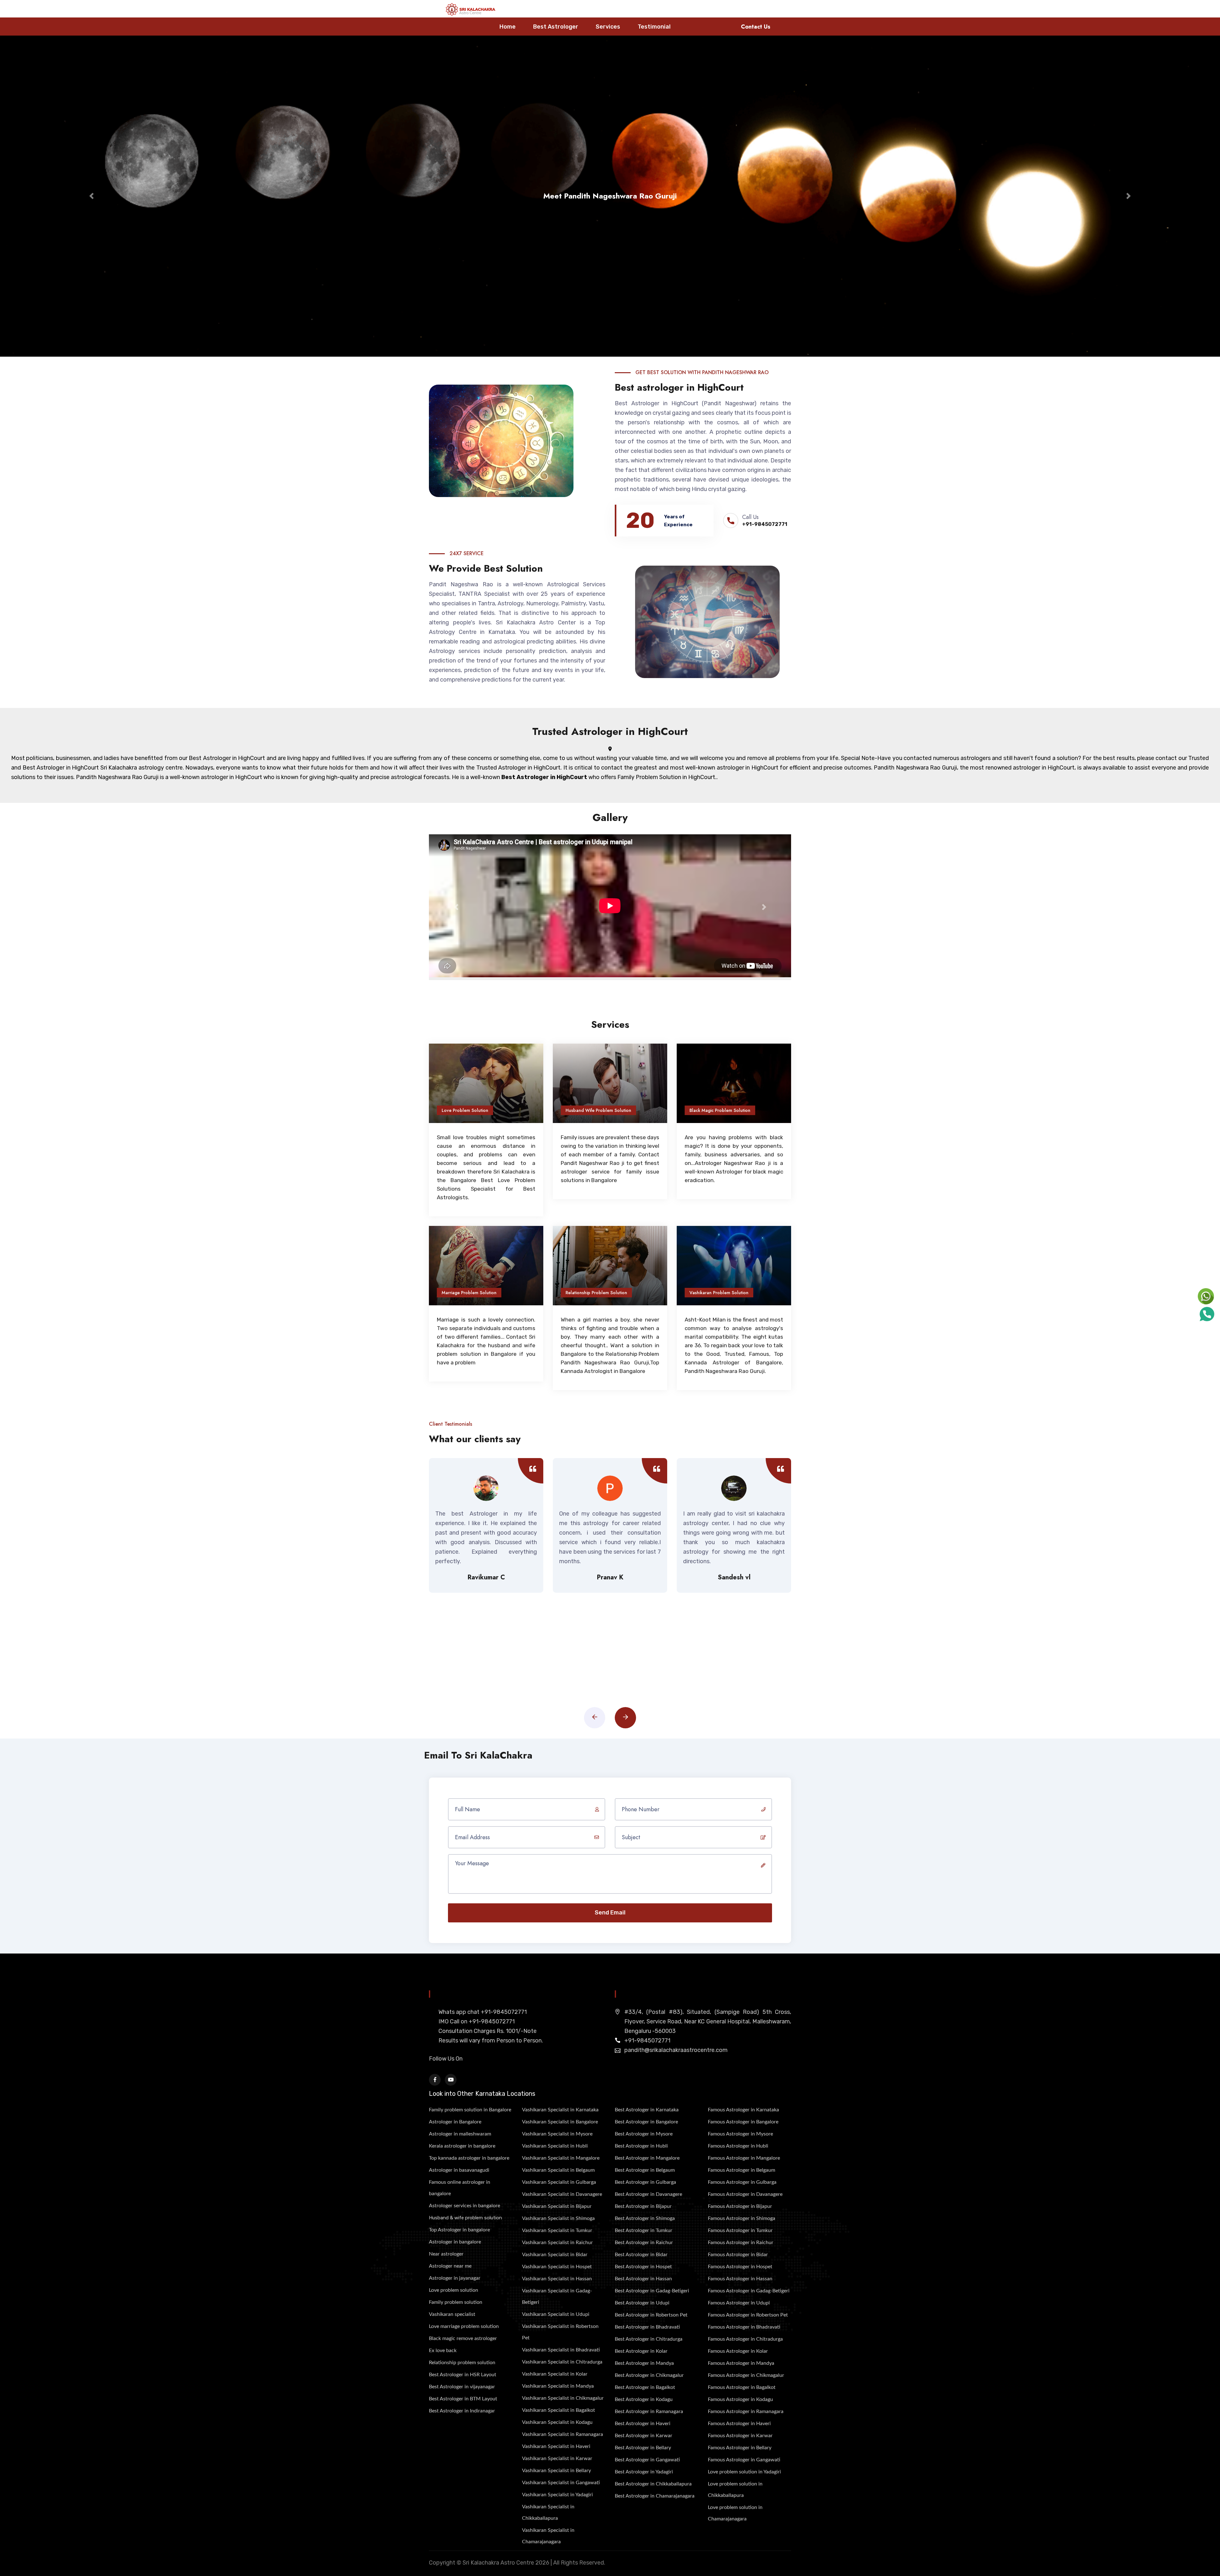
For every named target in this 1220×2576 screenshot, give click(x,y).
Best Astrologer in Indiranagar (462, 2411)
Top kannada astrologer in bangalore (469, 2158)
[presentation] (595, 1718)
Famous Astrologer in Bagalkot (742, 2387)
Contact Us (756, 27)
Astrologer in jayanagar (455, 2278)
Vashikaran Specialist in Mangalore (561, 2158)
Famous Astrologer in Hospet (740, 2267)
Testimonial (654, 27)
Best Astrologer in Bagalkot (645, 2387)
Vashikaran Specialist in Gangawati (561, 2483)
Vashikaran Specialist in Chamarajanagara (548, 2536)
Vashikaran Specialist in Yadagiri (557, 2495)
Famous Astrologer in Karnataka (743, 2110)
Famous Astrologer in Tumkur (740, 2230)
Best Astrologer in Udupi (642, 2303)
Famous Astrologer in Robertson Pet (748, 2315)
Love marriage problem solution (464, 2326)
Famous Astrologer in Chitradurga (745, 2339)
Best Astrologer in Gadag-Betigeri (652, 2291)
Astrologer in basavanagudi (459, 2170)
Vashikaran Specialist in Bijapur (557, 2206)
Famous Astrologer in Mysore (740, 2134)
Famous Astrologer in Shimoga (742, 2218)
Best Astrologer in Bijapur (643, 2206)
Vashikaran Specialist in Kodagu (557, 2422)
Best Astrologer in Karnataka (647, 2110)
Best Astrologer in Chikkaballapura (653, 2484)
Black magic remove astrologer (463, 2338)
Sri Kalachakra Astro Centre (498, 2563)
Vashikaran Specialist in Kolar (555, 2374)
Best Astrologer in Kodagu (644, 2399)
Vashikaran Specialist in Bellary (556, 2471)
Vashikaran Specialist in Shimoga (558, 2218)
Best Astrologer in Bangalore (646, 2122)
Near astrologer (446, 2254)
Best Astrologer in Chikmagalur (649, 2375)
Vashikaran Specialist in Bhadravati (561, 2350)
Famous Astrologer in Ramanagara (746, 2411)
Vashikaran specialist (452, 2314)
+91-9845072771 (765, 524)
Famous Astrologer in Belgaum (742, 2170)
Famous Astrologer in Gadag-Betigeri (749, 2291)
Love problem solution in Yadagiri (744, 2472)
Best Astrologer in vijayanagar (462, 2387)
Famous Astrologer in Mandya (741, 2363)
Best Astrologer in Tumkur (644, 2230)
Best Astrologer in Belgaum (645, 2170)
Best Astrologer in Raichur (644, 2243)
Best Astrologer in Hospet (643, 2267)
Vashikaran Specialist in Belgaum (558, 2170)
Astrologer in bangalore (455, 2242)
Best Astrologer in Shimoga (645, 2218)
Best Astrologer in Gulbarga (645, 2182)
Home (508, 27)
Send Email (610, 1913)
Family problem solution (456, 2302)
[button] (91, 196)
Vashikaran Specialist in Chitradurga (562, 2362)
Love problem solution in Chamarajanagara (735, 2513)
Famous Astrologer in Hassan (740, 2279)
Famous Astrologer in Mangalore (744, 2158)
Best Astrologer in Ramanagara (649, 2411)
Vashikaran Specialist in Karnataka (560, 2110)
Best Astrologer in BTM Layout (463, 2399)
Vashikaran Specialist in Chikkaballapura (548, 2512)
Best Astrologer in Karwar (644, 2436)
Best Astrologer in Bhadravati (647, 2327)
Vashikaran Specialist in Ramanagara (563, 2434)
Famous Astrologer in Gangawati (744, 2460)
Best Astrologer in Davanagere (648, 2194)
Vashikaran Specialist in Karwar (557, 2458)
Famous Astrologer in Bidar (738, 2255)
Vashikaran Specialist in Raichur (557, 2243)
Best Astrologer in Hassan (643, 2279)
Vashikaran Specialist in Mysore (557, 2134)
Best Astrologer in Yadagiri (644, 2472)
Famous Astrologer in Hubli (738, 2146)
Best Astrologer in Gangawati (647, 2460)
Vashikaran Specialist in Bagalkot (559, 2410)
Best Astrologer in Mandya (644, 2363)
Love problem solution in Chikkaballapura (735, 2490)
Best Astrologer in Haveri (643, 2424)
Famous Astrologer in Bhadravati (744, 2327)
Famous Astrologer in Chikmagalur (746, 2375)
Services (608, 27)
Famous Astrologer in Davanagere (745, 2194)
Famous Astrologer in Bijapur (740, 2206)
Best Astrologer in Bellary (643, 2448)
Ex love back (443, 2351)
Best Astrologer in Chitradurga (649, 2339)
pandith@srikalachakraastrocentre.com (676, 2050)
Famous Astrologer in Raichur (741, 2243)
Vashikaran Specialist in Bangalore (560, 2122)
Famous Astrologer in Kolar (738, 2351)
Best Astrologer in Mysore (644, 2134)
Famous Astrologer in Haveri (739, 2424)
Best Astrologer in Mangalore (647, 2158)
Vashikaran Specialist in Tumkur (557, 2230)
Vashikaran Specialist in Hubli (555, 2146)
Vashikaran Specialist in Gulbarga (559, 2182)
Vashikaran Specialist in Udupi (556, 2314)
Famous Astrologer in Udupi (739, 2303)
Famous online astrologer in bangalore (460, 2188)
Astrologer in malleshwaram (460, 2134)
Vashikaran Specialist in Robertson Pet (560, 2332)
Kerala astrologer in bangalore (462, 2146)
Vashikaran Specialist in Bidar (555, 2255)
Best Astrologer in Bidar (641, 2255)
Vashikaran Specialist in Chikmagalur (563, 2398)
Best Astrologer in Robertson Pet (651, 2315)
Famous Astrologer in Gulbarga (742, 2182)
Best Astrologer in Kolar (641, 2351)
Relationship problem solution (462, 2363)
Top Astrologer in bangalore (459, 2230)
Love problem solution (454, 2290)
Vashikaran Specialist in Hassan (557, 2279)
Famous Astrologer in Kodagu (740, 2399)
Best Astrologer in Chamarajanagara (655, 2496)
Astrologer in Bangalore (455, 2122)
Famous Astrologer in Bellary (740, 2448)
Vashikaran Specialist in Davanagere (562, 2194)
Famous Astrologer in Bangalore (743, 2122)
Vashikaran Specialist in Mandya (558, 2386)
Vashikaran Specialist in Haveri (556, 2446)
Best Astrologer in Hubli (641, 2146)
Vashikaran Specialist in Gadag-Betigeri (557, 2297)
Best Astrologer (556, 27)
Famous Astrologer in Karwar (740, 2436)
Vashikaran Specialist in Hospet (557, 2267)
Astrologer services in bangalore (464, 2206)
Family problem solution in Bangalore (470, 2110)
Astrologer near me (450, 2266)
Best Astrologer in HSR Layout (463, 2375)
